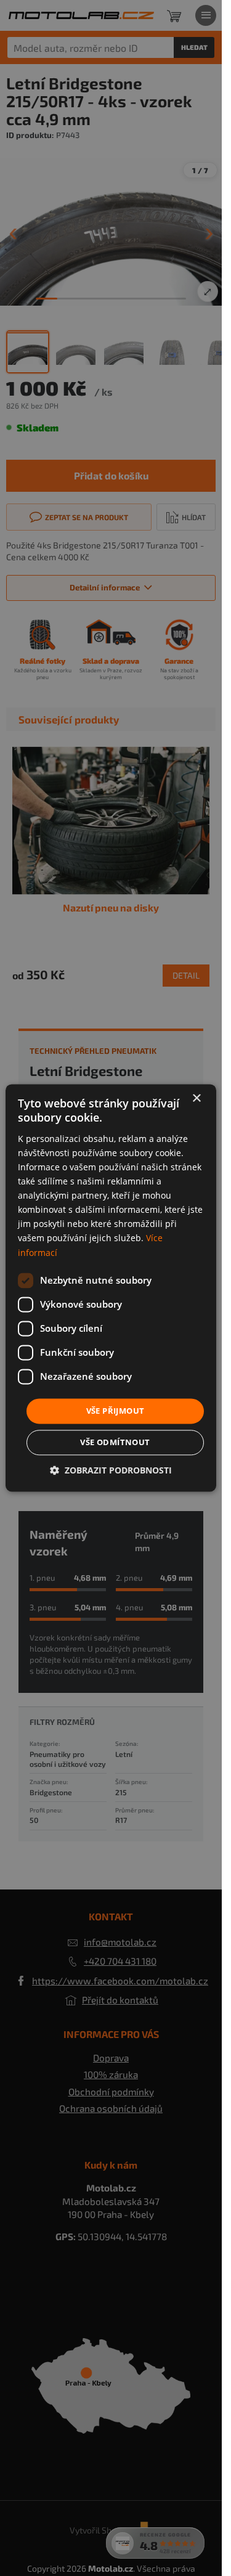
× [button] (196, 1098)
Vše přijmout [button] (115, 1411)
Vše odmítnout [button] (115, 1443)
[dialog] (111, 1288)
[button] (111, 1471)
